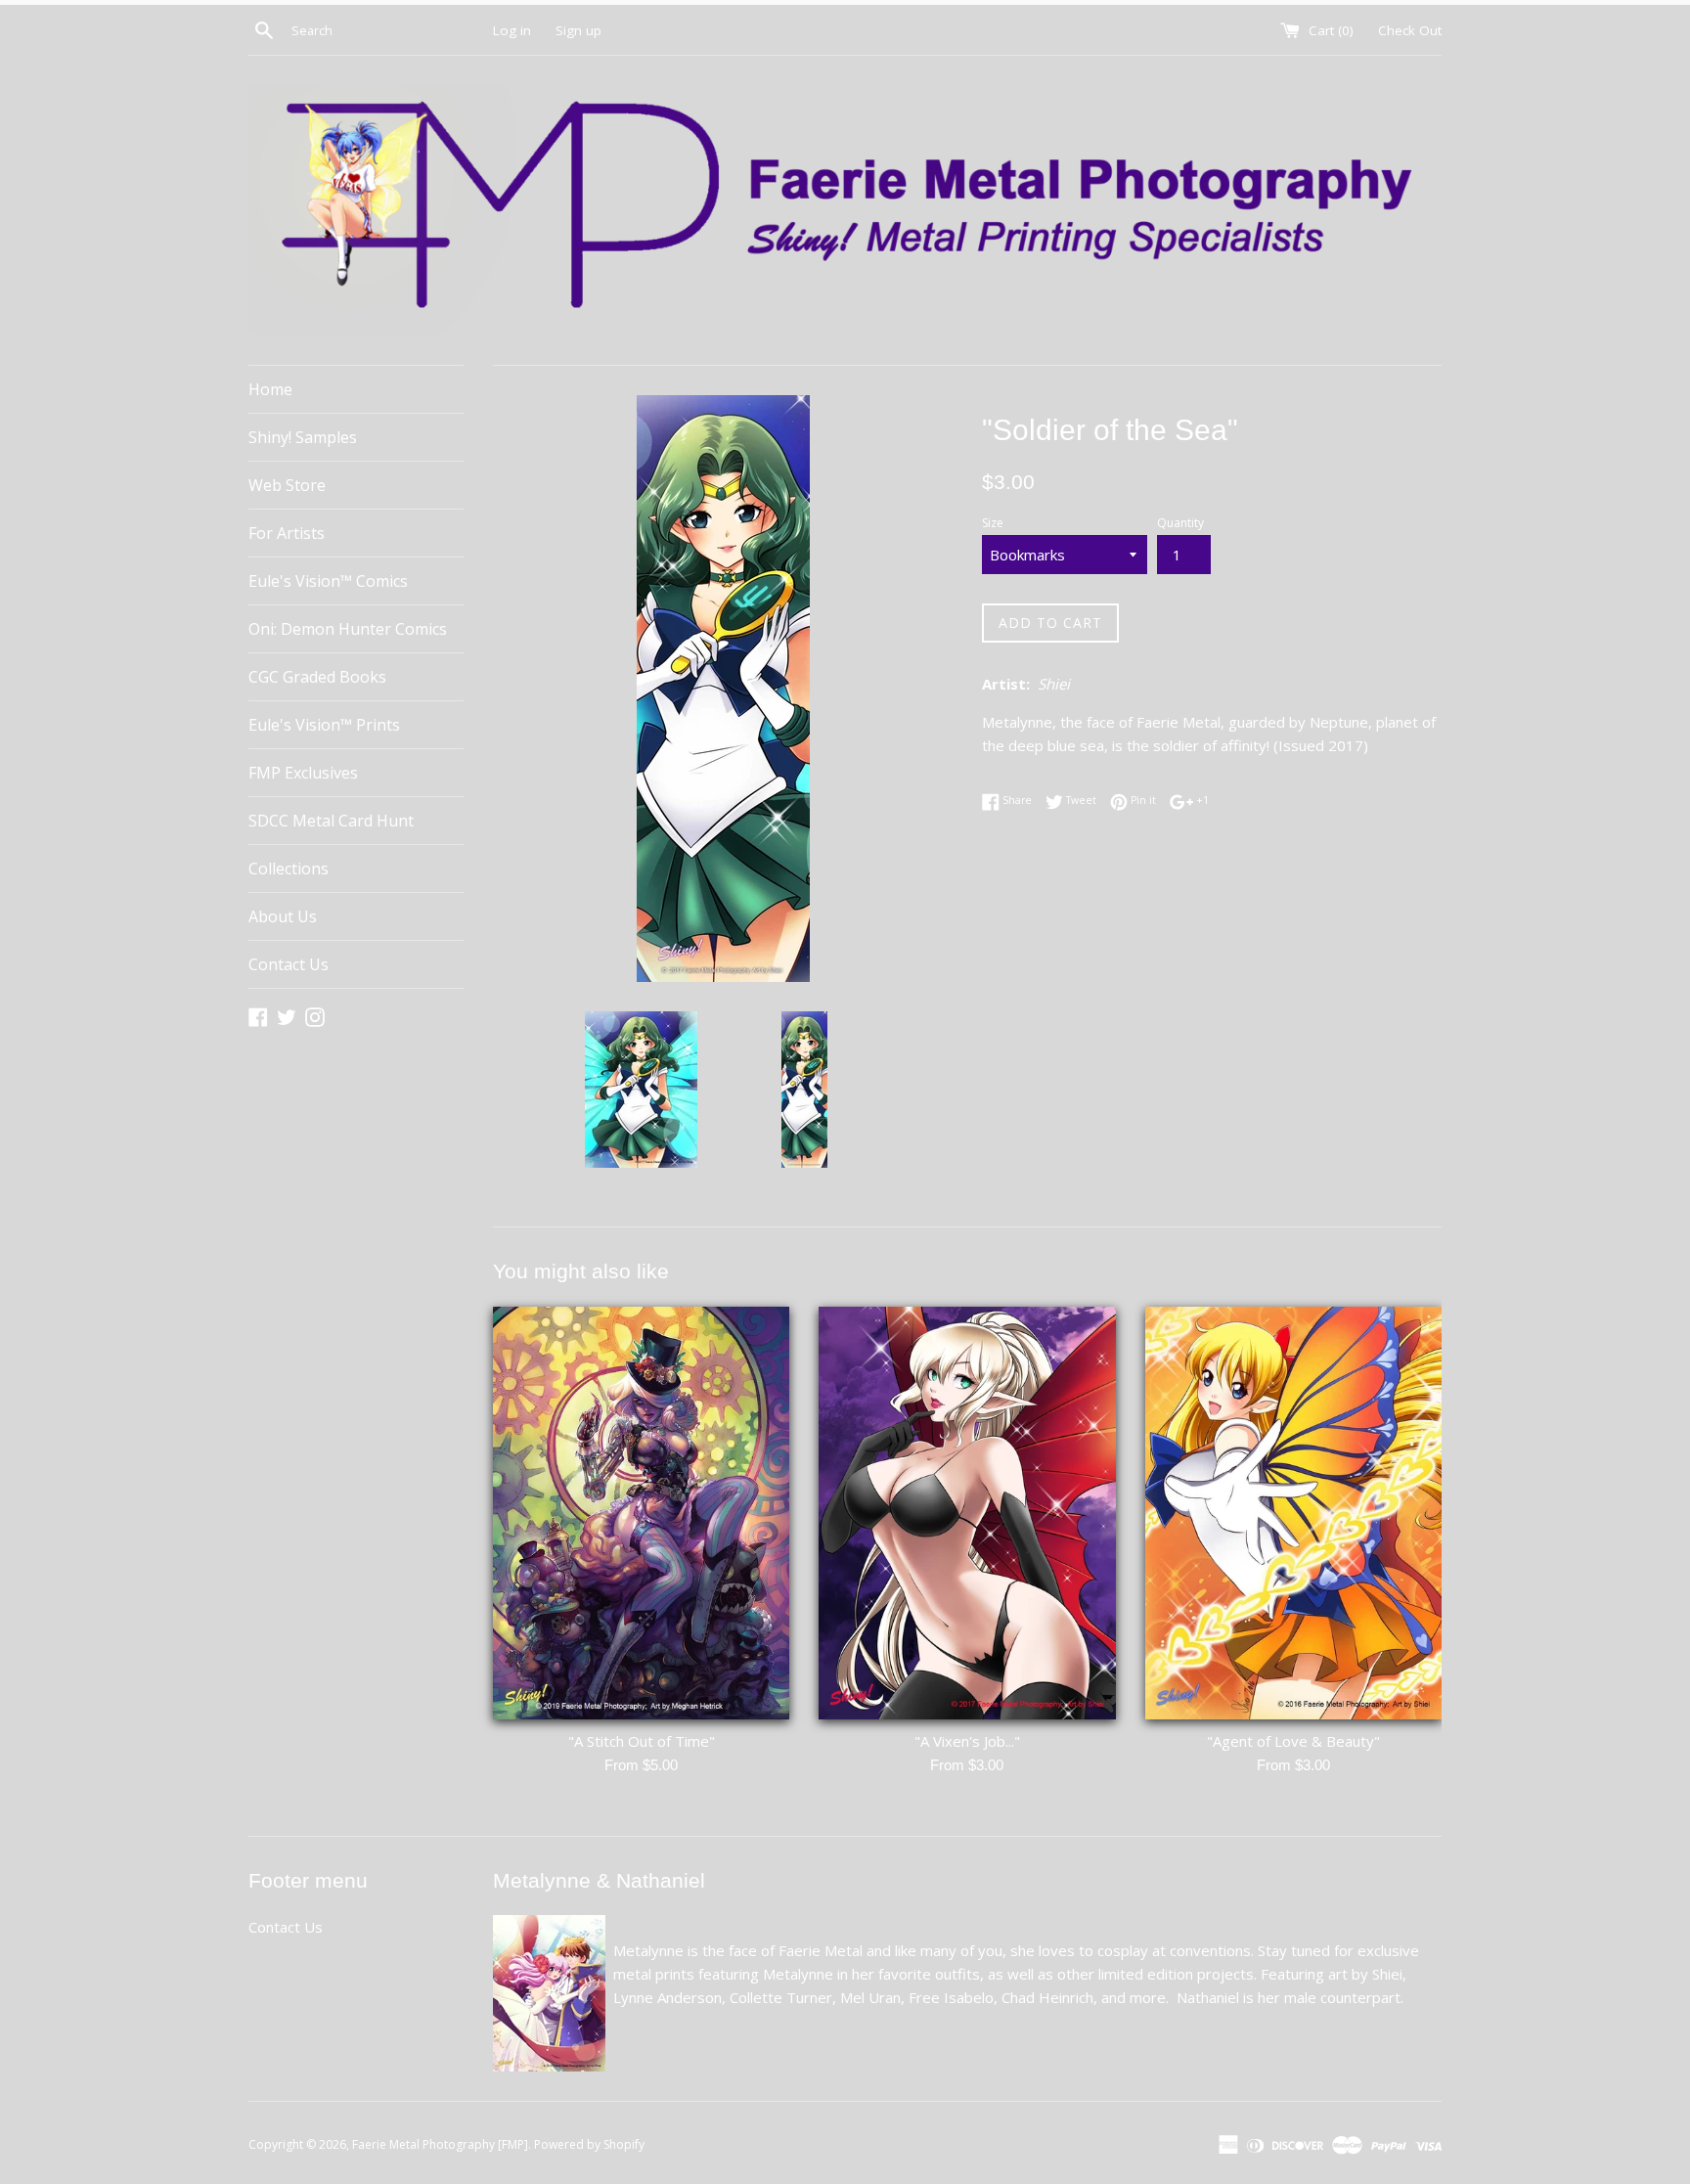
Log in (512, 30)
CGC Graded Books (317, 677)
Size (993, 523)
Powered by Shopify (589, 2144)
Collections (289, 869)
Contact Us (289, 964)
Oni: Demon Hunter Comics (348, 629)
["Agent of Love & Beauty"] (1293, 1513)
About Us (283, 916)
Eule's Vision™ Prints (324, 725)
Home (270, 389)
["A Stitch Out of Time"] (641, 1513)
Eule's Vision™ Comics (328, 581)
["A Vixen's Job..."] (967, 1513)
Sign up (578, 30)
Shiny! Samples (303, 437)
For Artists (287, 533)
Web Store (287, 485)
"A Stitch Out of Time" (642, 1741)
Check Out (1410, 30)
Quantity (1180, 523)
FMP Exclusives (303, 773)
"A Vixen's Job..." (967, 1741)
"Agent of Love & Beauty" (1293, 1741)
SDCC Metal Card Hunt (331, 821)
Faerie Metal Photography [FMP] (440, 2144)
